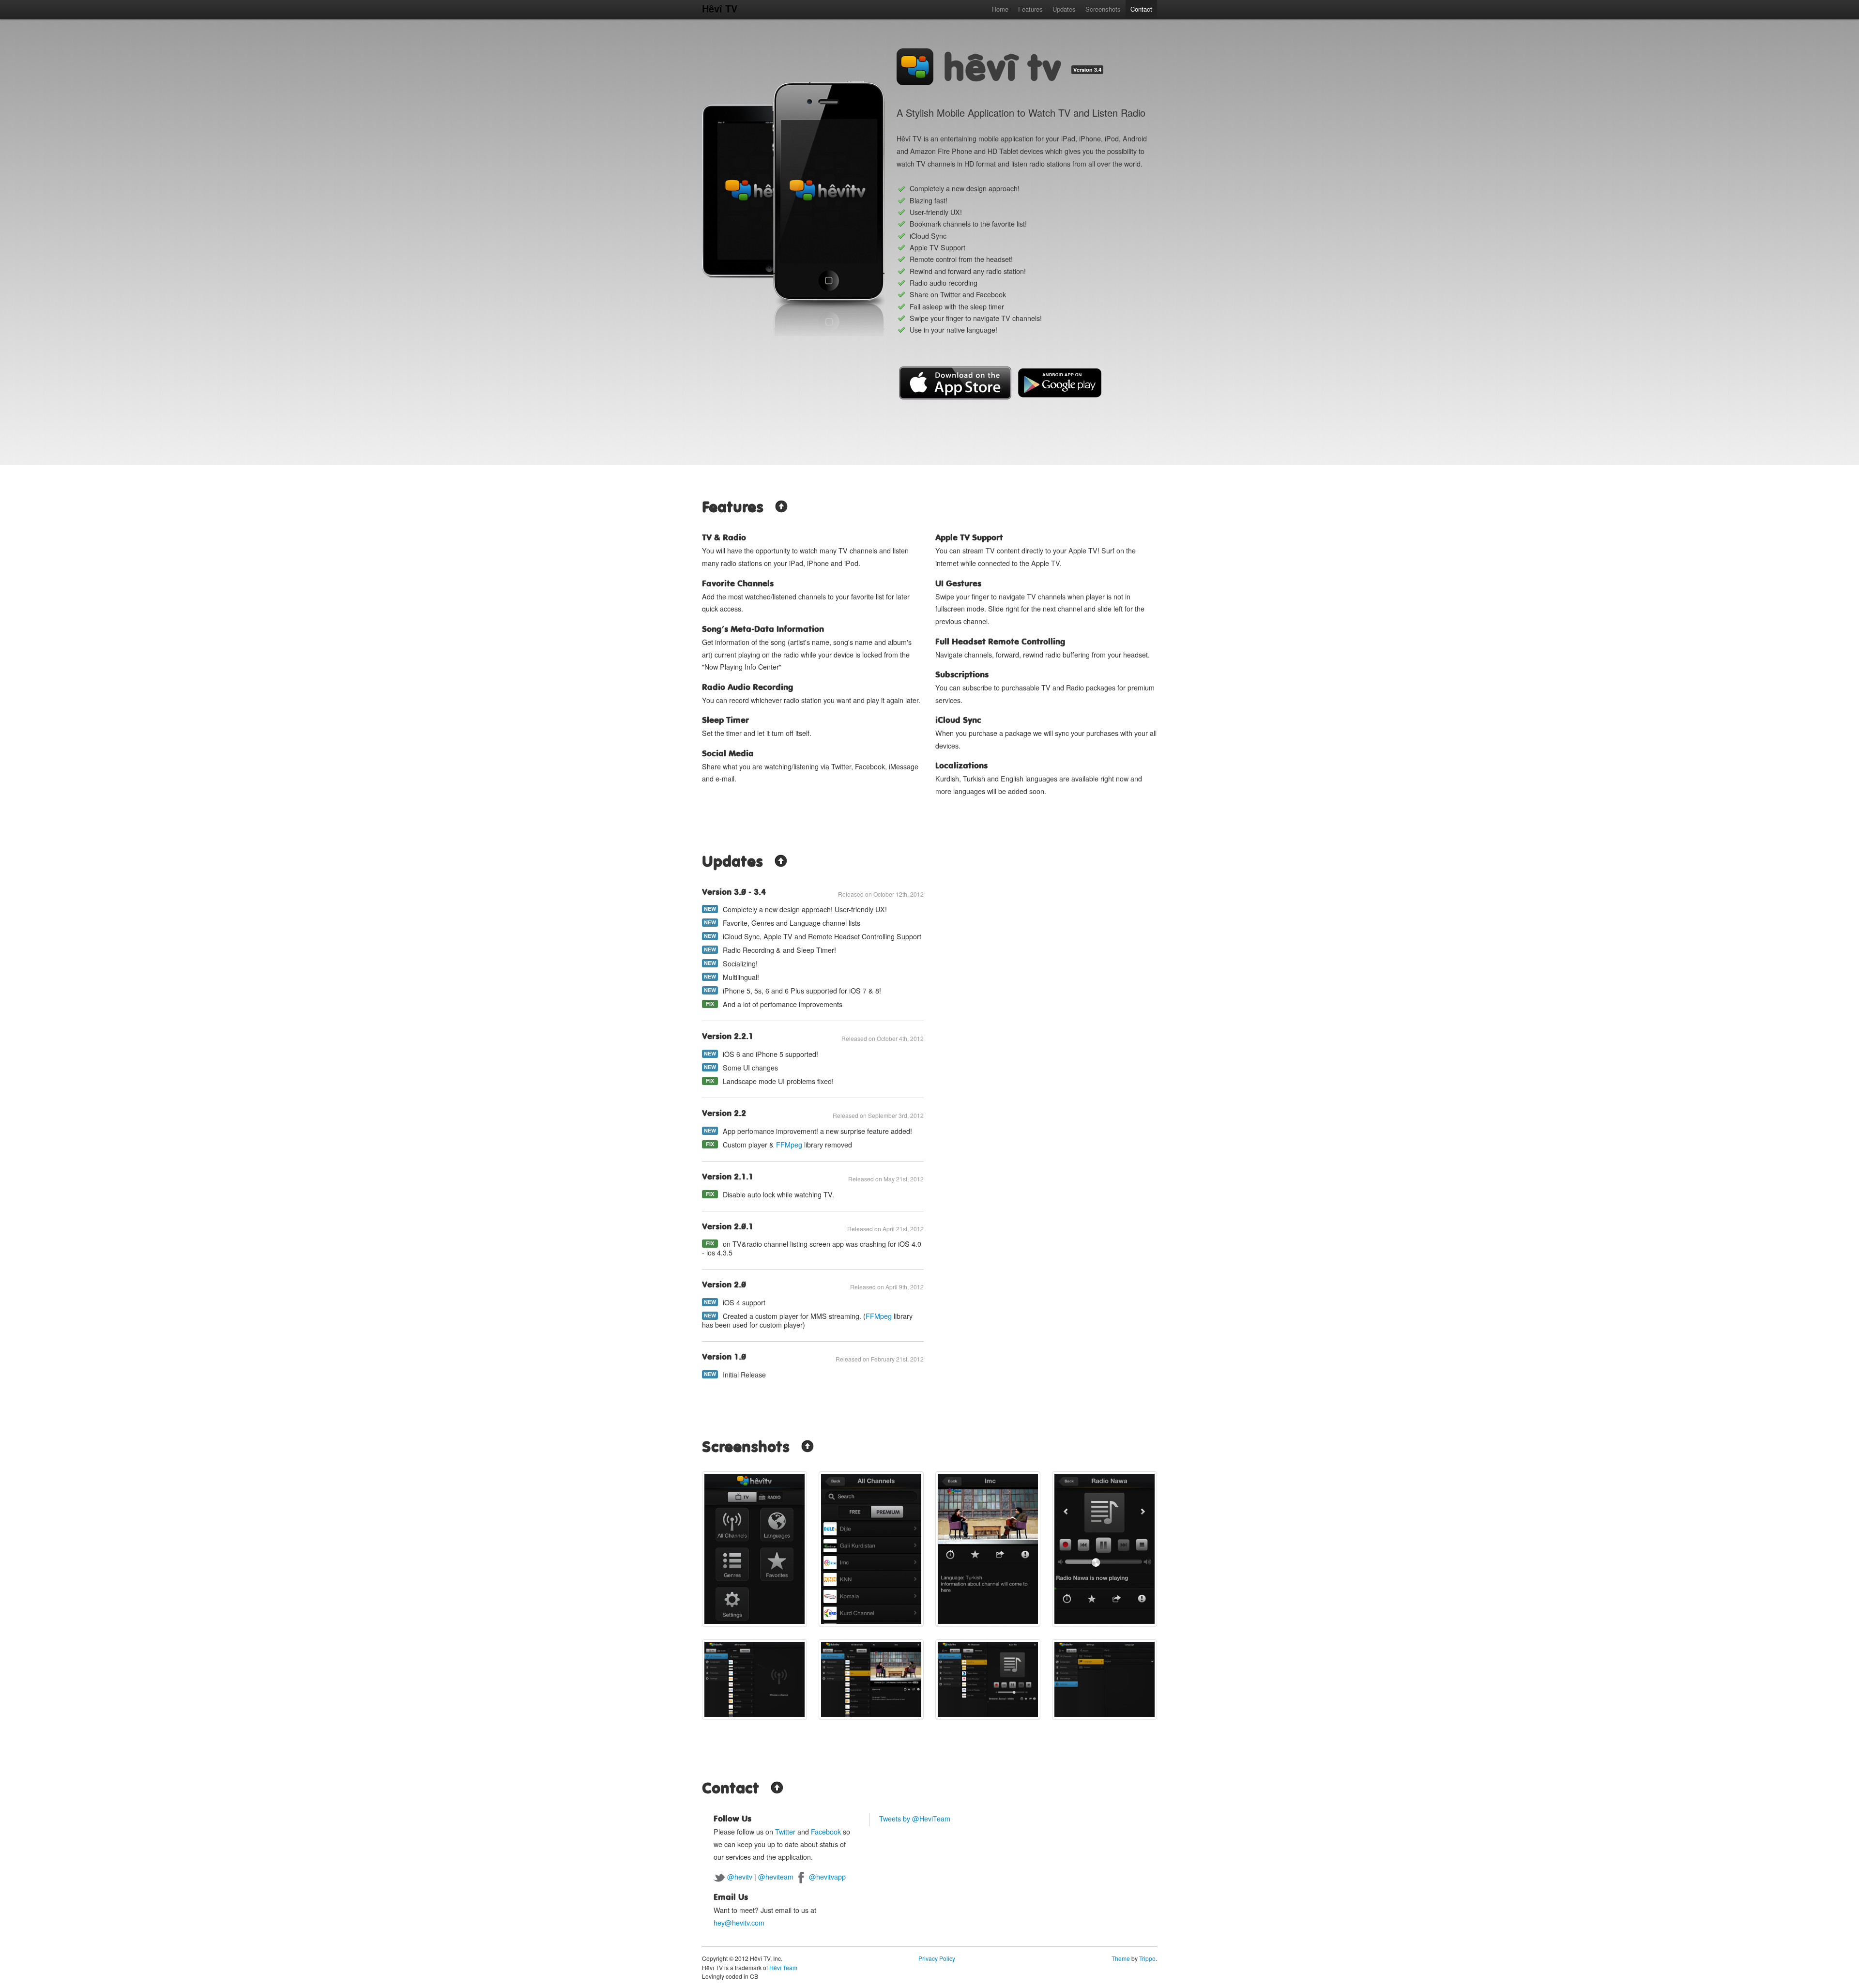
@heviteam (776, 1877)
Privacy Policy (937, 1958)
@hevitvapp (827, 1877)
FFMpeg (789, 1145)
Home (1000, 9)
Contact (1141, 9)
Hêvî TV (720, 8)
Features (1030, 9)
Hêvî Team (783, 1967)
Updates (1064, 9)
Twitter (785, 1832)
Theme (1121, 1958)
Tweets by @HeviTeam (915, 1819)
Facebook (826, 1832)
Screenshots (1103, 9)
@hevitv (740, 1877)
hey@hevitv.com (739, 1923)
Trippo (1147, 1958)
